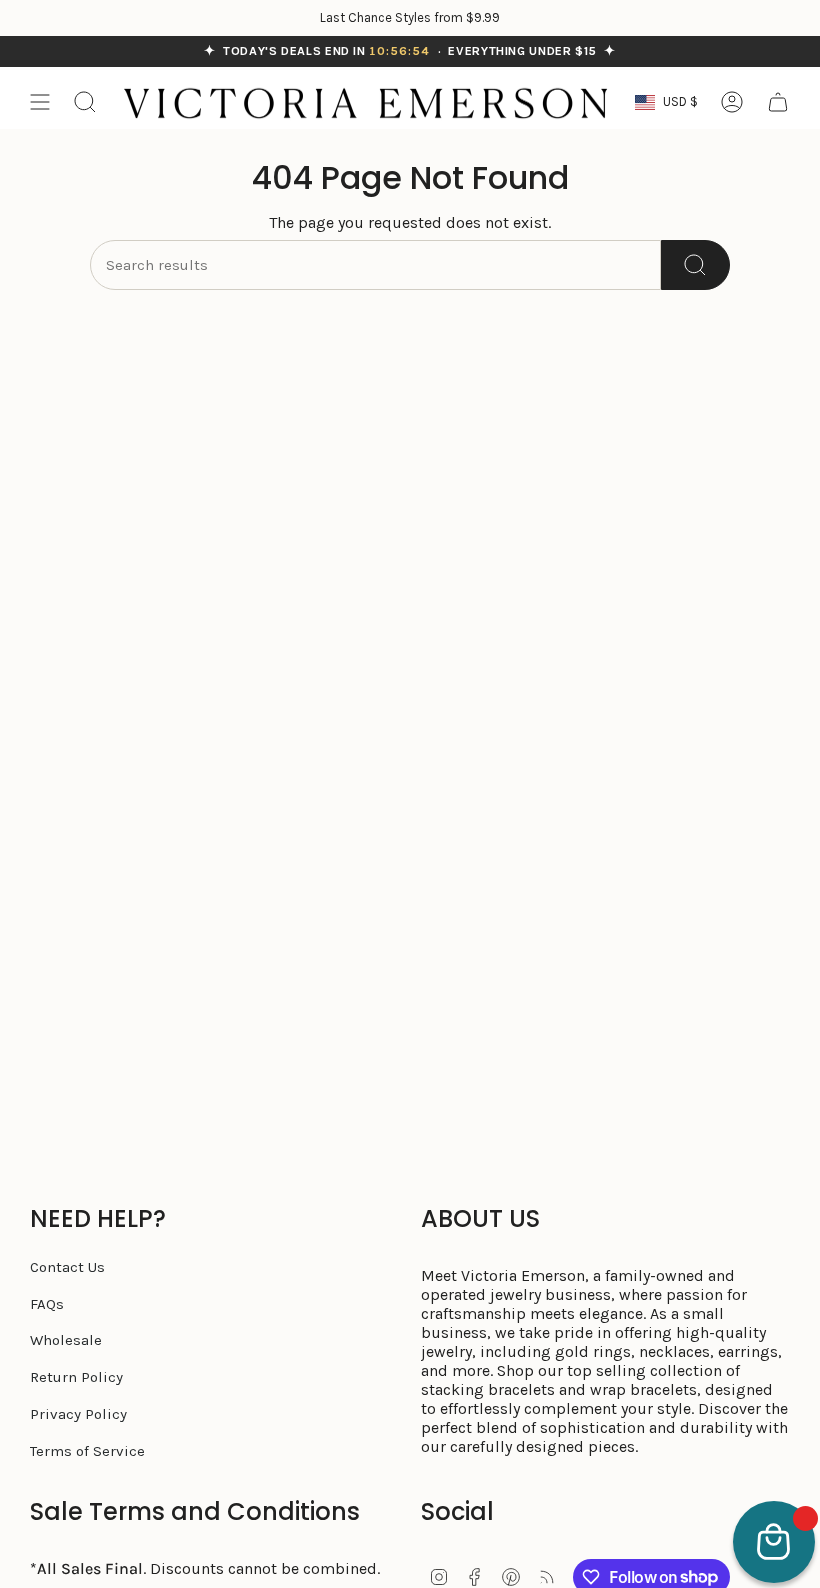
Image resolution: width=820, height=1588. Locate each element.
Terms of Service (87, 1451)
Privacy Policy (78, 1414)
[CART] (778, 102)
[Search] (695, 265)
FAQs (47, 1304)
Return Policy (76, 1377)
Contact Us (67, 1267)
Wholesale (66, 1340)
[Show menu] (40, 102)
